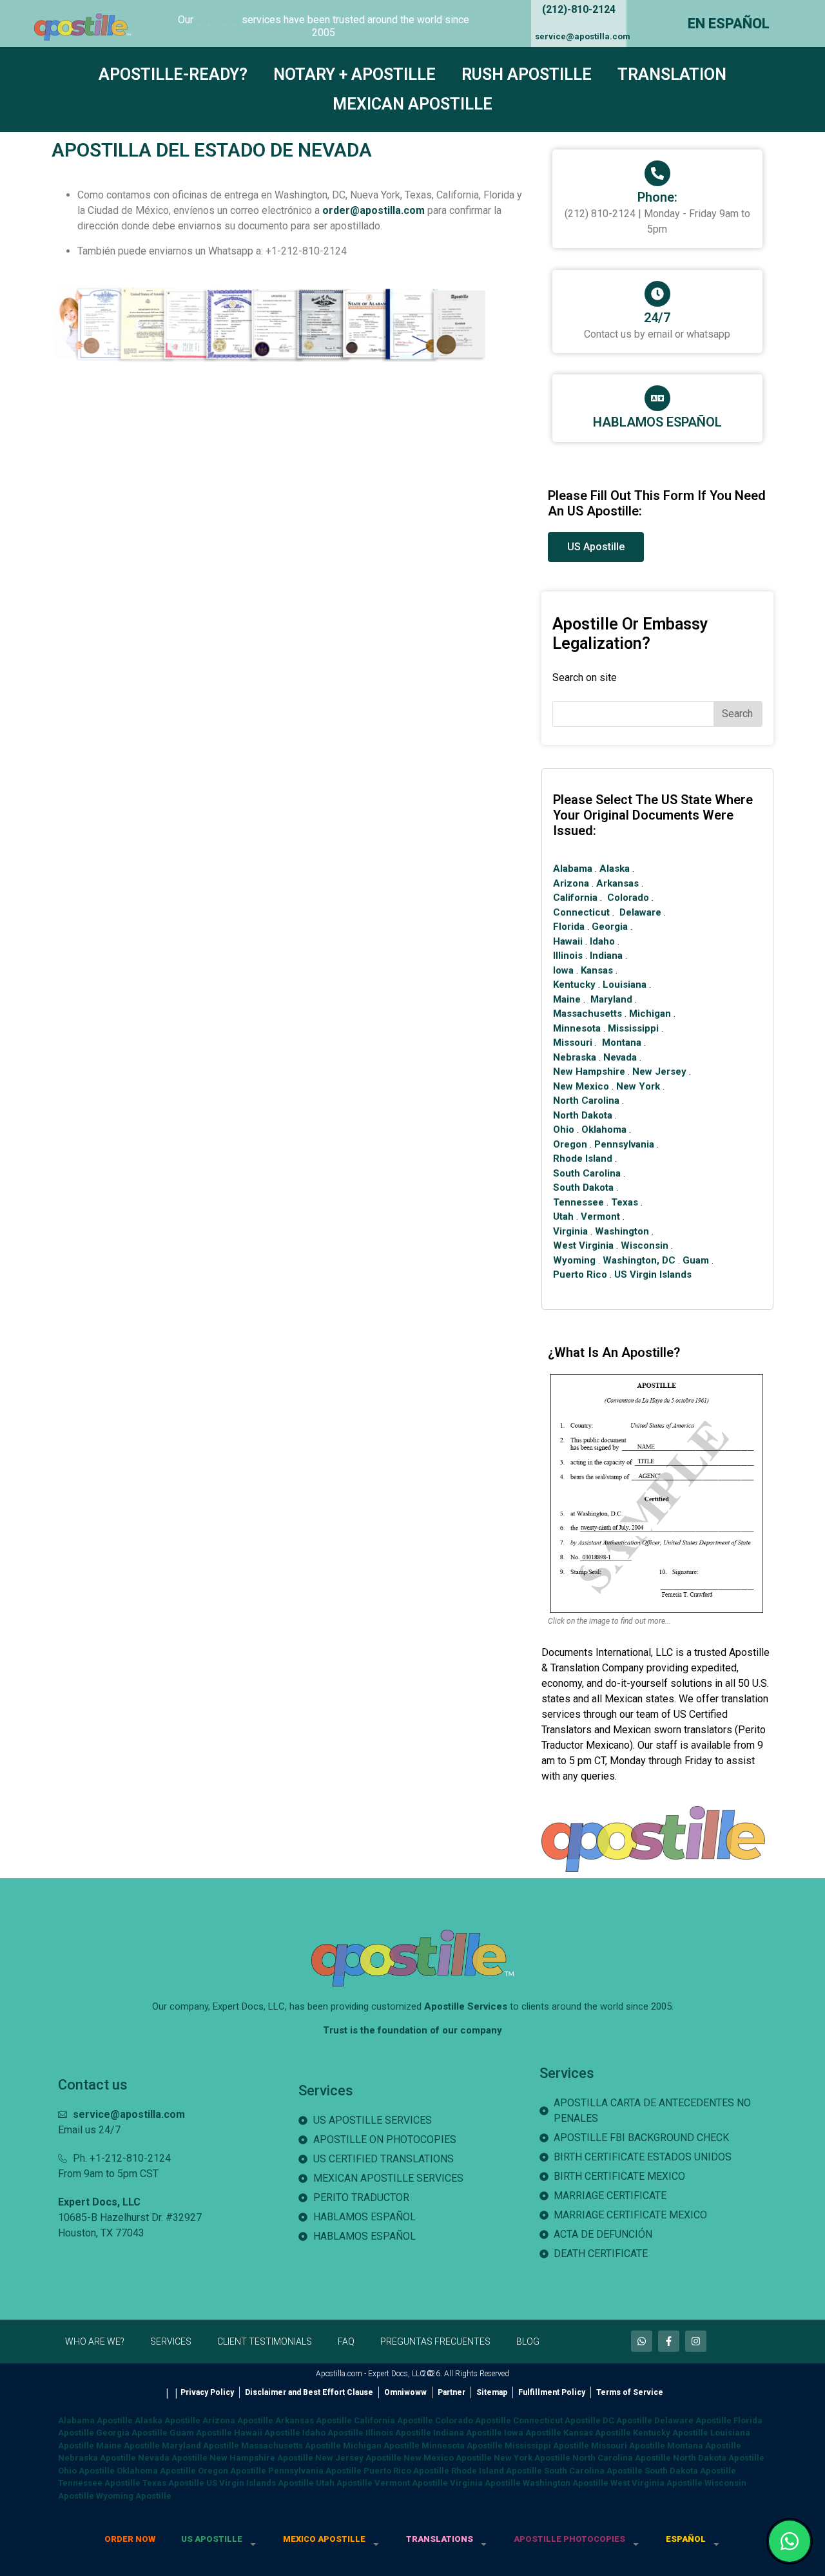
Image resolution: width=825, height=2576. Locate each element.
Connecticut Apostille (557, 2420)
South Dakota (583, 1187)
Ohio (564, 1129)
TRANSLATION (672, 74)
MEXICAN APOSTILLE (412, 104)
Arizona (571, 883)
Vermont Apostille (411, 2483)
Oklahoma (604, 1129)
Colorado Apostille (473, 2420)
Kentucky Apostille (671, 2433)
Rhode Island (583, 1158)
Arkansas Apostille (314, 2420)
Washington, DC (639, 1260)
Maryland (611, 999)
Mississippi (633, 1028)
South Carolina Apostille (593, 2471)
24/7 (657, 318)
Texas (625, 1202)
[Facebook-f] (669, 2341)
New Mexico (581, 1086)
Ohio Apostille (86, 2471)
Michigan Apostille (381, 2446)
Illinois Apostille (398, 2433)
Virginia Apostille (485, 2483)
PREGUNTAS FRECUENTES (435, 2341)
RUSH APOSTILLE (527, 74)
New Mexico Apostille (448, 2458)
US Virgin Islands (653, 1274)
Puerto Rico (580, 1274)
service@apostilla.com (583, 36)
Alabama (573, 869)
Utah (563, 1216)
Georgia (610, 927)
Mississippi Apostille (547, 2446)
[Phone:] (657, 173)
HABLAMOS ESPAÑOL (657, 422)
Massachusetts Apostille (291, 2446)
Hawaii (568, 941)
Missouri (573, 1043)
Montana (622, 1043)
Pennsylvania (624, 1144)
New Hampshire (589, 1072)
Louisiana (625, 985)
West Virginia (583, 1245)
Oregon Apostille (232, 2471)
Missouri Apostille (628, 2446)
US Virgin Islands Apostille (260, 2483)
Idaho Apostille (333, 2433)
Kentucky (574, 985)
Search (737, 714)
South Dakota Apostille (690, 2471)
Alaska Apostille (168, 2420)
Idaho (602, 941)
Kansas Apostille (597, 2433)
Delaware (640, 912)
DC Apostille (627, 2420)
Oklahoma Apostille (156, 2471)
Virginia (570, 1231)
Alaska (615, 869)
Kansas (597, 970)
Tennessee (578, 1202)
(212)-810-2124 (579, 9)
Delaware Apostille (693, 2420)
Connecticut (581, 912)
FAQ (346, 2341)
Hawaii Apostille (267, 2433)
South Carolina (587, 1173)
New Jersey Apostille (358, 2458)
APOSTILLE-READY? (173, 74)
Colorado (628, 898)
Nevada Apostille (173, 2458)
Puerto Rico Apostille (406, 2471)
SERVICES (171, 2341)
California (575, 898)
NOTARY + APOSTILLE (354, 74)
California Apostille (393, 2420)
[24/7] (657, 294)
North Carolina (586, 1101)
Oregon (570, 1144)
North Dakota (583, 1115)
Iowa (563, 970)
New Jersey (659, 1072)
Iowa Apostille (533, 2433)
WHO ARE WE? (95, 2341)
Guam (696, 1260)
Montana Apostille (704, 2446)
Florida (569, 927)
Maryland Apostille (200, 2446)
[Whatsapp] (642, 2341)
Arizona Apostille (238, 2420)
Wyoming (574, 1260)
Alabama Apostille (95, 2420)
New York (638, 1086)
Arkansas (617, 883)
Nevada (620, 1057)
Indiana (606, 956)
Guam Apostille (201, 2433)
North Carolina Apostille (622, 2458)
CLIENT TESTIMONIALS (265, 2341)
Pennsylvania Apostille (315, 2471)
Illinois (568, 956)
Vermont (600, 1216)
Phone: (657, 197)
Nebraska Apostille (97, 2458)
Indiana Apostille (468, 2433)
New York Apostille (532, 2458)
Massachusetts (587, 1014)
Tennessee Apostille (99, 2483)
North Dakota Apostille (719, 2458)
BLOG (528, 2341)
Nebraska (575, 1057)
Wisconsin (645, 1245)
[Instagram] (696, 2341)
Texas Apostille (173, 2483)
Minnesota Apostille (462, 2446)
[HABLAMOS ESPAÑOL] (657, 398)
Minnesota (577, 1028)
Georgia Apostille (132, 2433)
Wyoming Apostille (134, 2496)
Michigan (650, 1014)
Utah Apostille (344, 2483)
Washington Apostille (566, 2483)
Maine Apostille (128, 2446)
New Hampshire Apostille (261, 2458)
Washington (622, 1231)
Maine (567, 999)
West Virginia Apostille (656, 2483)
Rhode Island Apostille (497, 2471)
